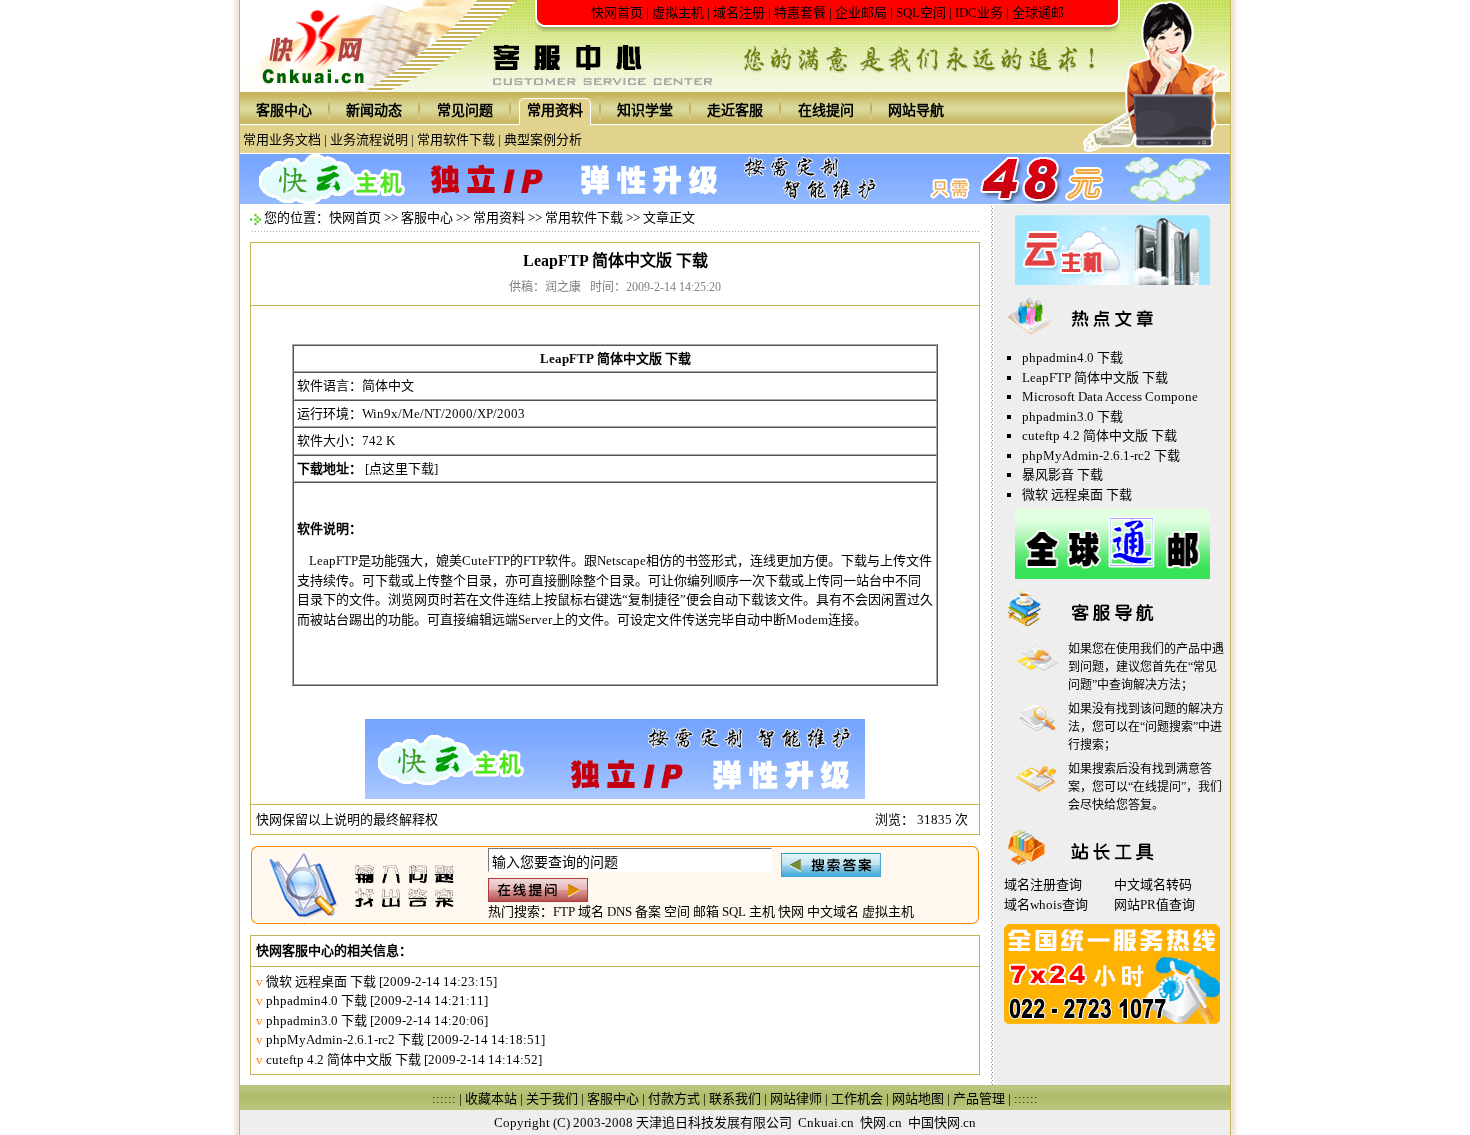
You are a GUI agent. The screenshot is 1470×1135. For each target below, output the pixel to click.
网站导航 (916, 110)
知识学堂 (645, 110)
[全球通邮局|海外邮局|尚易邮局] (1112, 574)
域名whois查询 (1046, 904)
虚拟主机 (678, 12)
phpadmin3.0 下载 (316, 1020)
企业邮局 (861, 12)
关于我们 (552, 1098)
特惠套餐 (800, 12)
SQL (734, 911)
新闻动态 (374, 110)
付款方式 (674, 1098)
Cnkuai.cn (826, 1122)
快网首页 (617, 12)
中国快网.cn (942, 1122)
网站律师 (796, 1098)
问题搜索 (1169, 727)
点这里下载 (401, 468)
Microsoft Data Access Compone (1110, 396)
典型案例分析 (543, 139)
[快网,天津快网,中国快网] (319, 87)
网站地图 (918, 1098)
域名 (591, 911)
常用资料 (555, 110)
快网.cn (881, 1122)
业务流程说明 (369, 139)
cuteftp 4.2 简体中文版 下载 (343, 1059)
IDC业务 (979, 12)
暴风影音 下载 (1062, 474)
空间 (677, 911)
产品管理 (979, 1098)
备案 (648, 911)
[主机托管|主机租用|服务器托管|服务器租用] (1112, 280)
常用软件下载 (456, 139)
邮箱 (706, 911)
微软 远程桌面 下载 (321, 981)
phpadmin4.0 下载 (316, 1000)
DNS (619, 911)
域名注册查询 (1043, 884)
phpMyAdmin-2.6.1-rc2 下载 (345, 1039)
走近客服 (735, 110)
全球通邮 (1038, 12)
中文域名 (833, 911)
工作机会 (857, 1098)
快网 (791, 911)
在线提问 (826, 110)
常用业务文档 (282, 139)
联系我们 (735, 1098)
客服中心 (284, 110)
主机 (762, 911)
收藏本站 (491, 1098)
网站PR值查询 (1154, 904)
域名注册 (739, 12)
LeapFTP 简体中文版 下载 (1095, 377)
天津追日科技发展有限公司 (714, 1122)
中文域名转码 (1153, 884)
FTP (564, 911)
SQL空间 (921, 12)
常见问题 (465, 110)
